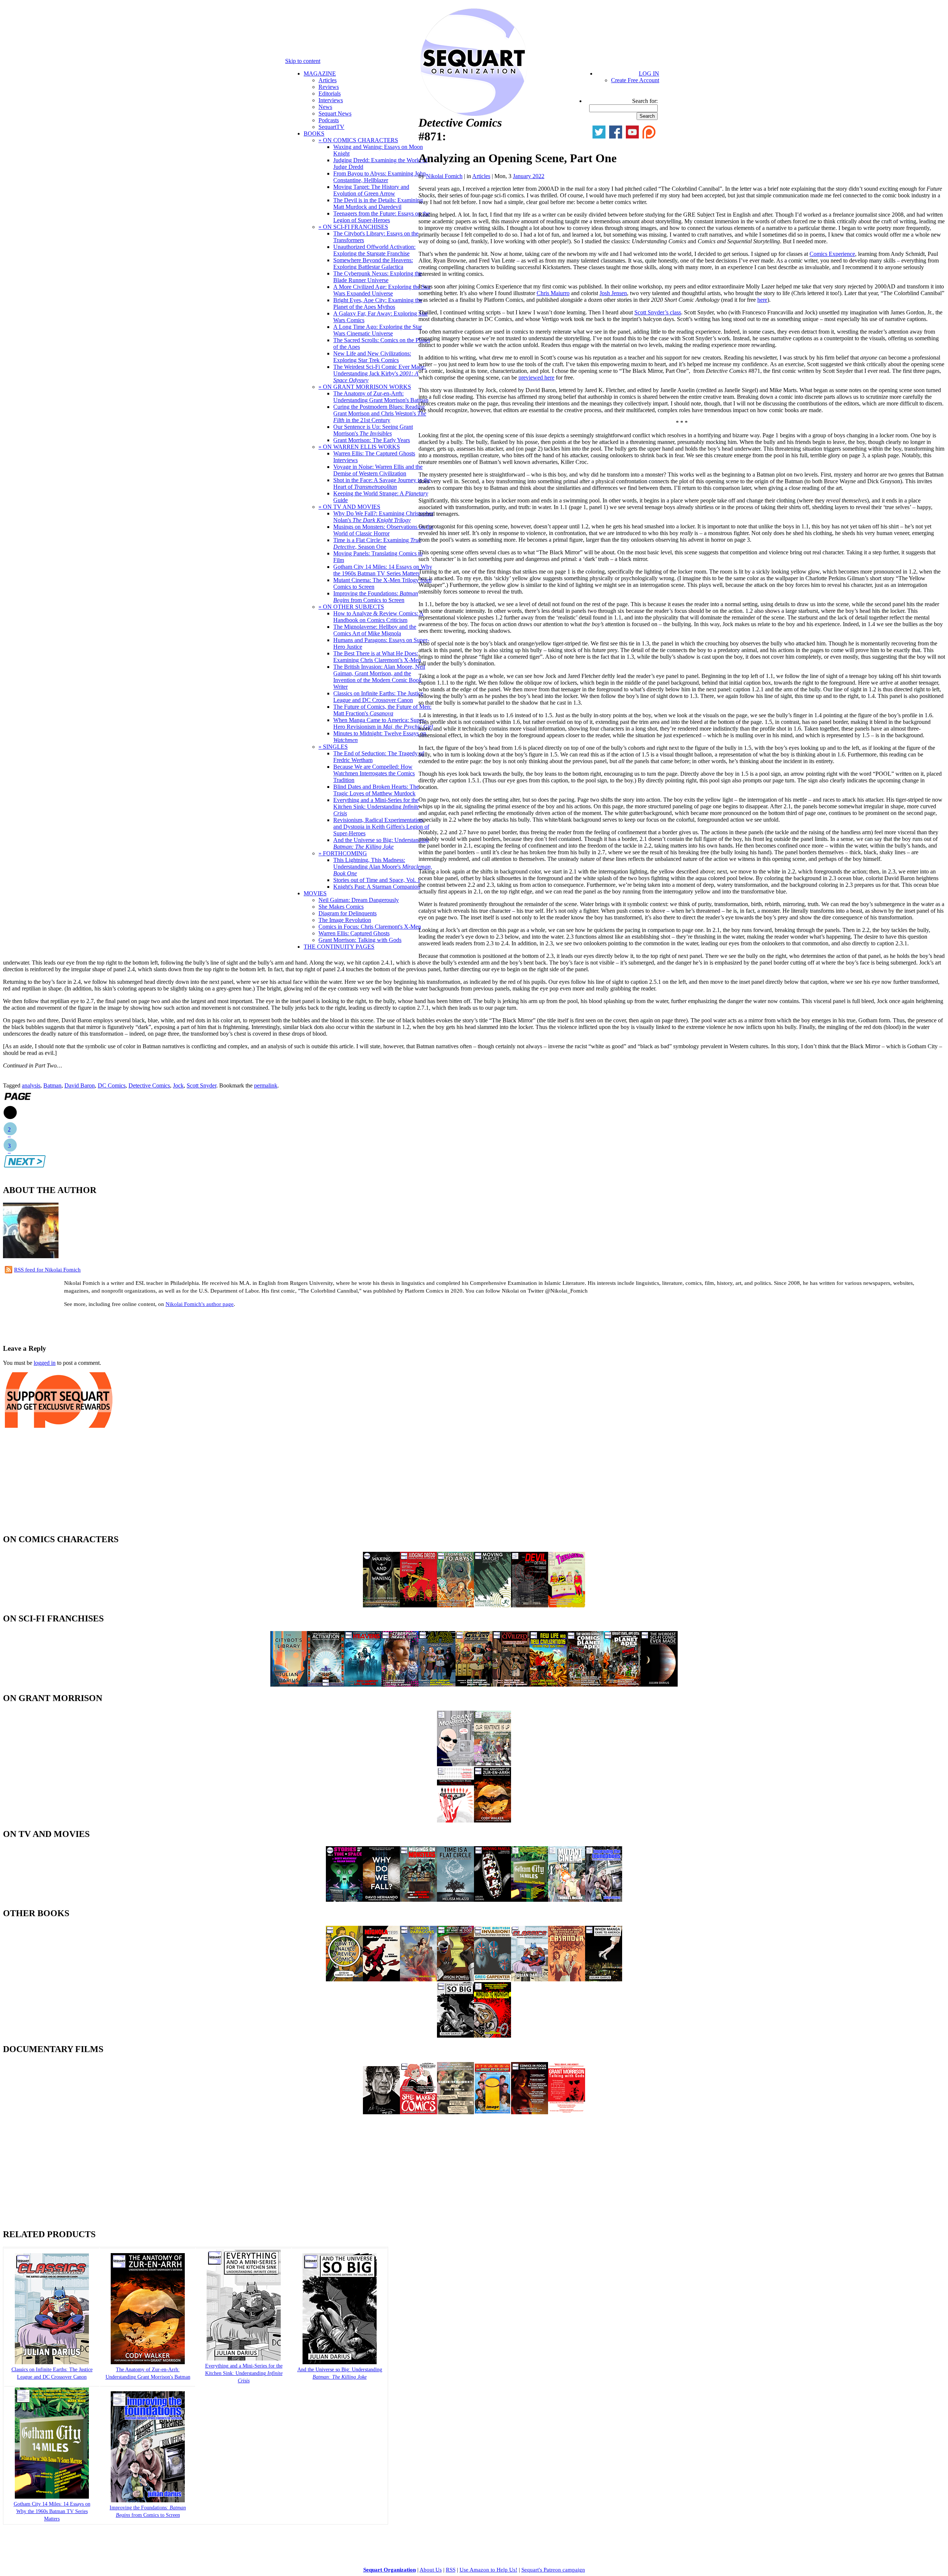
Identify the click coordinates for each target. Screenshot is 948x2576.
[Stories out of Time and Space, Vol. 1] (344, 1900)
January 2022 (529, 176)
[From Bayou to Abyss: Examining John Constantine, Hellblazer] (455, 1605)
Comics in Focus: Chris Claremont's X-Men (370, 927)
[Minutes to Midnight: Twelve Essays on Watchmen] (493, 2036)
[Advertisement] (90, 1325)
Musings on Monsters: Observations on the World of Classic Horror (383, 530)
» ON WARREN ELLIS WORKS (359, 447)
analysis (31, 1085)
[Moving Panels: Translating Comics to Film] (493, 1900)
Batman (52, 1085)
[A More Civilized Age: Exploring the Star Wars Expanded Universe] (511, 1685)
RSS (451, 2570)
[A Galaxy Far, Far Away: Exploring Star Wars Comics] (474, 1685)
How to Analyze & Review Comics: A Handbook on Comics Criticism (378, 617)
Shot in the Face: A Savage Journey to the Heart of (382, 483)
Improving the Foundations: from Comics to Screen (376, 597)
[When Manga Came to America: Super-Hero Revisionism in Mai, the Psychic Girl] (604, 1979)
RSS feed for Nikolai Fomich (47, 1270)
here (762, 300)
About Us (431, 2570)
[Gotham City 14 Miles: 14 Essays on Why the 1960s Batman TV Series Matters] (530, 1900)
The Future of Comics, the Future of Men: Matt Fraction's (382, 710)
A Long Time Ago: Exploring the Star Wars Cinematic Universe (378, 330)
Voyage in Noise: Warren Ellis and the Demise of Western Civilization (378, 470)
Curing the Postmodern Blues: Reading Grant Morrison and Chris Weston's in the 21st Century (380, 413)
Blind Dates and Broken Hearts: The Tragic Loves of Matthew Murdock (376, 790)
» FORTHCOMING (343, 853)
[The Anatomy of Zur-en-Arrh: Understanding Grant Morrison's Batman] (148, 2363)
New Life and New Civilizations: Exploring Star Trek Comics (372, 357)
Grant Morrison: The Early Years (372, 440)
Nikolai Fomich (444, 176)
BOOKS (314, 133)
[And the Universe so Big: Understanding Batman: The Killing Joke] (455, 2036)
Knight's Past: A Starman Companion (377, 887)
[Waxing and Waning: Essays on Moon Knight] (381, 1605)
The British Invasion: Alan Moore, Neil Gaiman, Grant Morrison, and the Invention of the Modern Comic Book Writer (379, 677)
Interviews (331, 100)
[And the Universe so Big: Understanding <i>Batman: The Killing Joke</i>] (340, 2363)
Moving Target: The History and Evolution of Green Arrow (371, 190)
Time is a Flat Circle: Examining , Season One (377, 543)
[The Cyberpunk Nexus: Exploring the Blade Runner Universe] (400, 1685)
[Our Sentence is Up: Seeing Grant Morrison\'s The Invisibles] (493, 1764)
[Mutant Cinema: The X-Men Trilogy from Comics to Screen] (567, 1900)
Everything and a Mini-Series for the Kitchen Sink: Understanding (376, 807)
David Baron (80, 1085)
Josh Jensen (613, 293)
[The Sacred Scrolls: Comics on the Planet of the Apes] (585, 1685)
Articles (328, 80)
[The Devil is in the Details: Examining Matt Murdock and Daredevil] (530, 1605)
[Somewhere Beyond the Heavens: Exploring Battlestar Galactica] (363, 1685)
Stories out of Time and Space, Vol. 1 (377, 880)
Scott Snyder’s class (658, 312)
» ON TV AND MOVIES (349, 507)
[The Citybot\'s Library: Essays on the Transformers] (289, 1685)
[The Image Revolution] (493, 2112)
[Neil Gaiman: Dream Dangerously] (381, 2112)
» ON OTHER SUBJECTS (351, 607)
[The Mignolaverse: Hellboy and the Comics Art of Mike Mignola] (381, 1979)
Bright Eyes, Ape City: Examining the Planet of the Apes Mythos (378, 303)
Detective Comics (149, 1085)
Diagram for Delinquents (348, 913)
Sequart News (335, 113)
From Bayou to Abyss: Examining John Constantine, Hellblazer (380, 177)
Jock (178, 1085)
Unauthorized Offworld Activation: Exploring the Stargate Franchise (374, 250)
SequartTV (331, 127)
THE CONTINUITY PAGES (339, 947)
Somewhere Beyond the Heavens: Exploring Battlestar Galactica (373, 263)
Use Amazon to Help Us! (488, 2570)
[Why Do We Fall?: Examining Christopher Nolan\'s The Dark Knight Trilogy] (381, 1900)
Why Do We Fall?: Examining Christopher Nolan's (383, 517)
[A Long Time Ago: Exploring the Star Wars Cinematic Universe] (437, 1685)
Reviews (329, 87)
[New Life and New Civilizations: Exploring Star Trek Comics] (548, 1685)
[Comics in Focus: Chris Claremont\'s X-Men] (530, 2112)
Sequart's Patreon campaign (553, 2570)
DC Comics (112, 1085)
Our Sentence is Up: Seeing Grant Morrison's (373, 430)
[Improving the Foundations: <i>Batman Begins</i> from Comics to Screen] (148, 2501)
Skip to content (303, 61)
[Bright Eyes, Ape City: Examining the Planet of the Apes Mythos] (622, 1685)
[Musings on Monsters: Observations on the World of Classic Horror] (418, 1900)
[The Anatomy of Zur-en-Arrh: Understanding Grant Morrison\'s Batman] (493, 1820)
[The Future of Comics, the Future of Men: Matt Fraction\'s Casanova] (567, 1979)
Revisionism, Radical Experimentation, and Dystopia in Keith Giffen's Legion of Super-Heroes (381, 827)
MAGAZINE (320, 73)
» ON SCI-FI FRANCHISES (353, 227)
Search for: (645, 101)
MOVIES (315, 893)
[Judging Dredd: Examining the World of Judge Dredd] (418, 1605)
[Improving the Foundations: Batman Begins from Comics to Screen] (604, 1900)
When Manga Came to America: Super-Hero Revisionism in (383, 723)
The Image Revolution (345, 920)
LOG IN (649, 73)
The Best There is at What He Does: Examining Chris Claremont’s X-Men (377, 657)
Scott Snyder (201, 1085)
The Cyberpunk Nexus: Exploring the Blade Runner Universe (378, 277)
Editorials (330, 93)
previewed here (536, 377)
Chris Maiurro (553, 293)
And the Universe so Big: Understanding (381, 843)
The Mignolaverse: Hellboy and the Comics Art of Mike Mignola (375, 630)
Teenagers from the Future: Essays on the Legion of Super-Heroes (381, 217)
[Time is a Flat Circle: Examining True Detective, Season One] (455, 1900)
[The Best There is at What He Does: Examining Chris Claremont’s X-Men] (455, 1979)
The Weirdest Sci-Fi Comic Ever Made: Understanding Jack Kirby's (380, 373)
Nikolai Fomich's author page (200, 1304)
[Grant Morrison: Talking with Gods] (567, 2112)
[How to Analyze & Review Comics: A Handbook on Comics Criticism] (344, 1979)
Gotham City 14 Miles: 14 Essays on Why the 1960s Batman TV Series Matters (383, 570)
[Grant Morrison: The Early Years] (455, 1764)
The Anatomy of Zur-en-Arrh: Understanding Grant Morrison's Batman (381, 397)
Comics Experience (832, 254)
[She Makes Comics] (418, 2112)
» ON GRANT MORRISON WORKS (365, 387)
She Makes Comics (341, 907)
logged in (45, 1363)
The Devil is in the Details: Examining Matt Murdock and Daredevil (378, 203)
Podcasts (329, 120)
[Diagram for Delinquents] (455, 2112)
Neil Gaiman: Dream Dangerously (359, 900)
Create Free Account (635, 80)
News (325, 107)
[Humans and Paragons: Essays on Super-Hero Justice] (418, 1979)
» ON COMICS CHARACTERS (358, 140)
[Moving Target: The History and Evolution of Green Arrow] (493, 1605)
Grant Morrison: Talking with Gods (360, 940)
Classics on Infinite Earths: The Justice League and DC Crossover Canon (378, 697)
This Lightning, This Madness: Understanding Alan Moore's (383, 867)
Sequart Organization (390, 2570)
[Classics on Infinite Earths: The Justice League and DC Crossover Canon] (530, 1979)
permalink (266, 1085)
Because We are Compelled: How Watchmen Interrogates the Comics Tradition (374, 773)
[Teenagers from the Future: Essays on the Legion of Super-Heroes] (567, 1605)
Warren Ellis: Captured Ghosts (354, 933)
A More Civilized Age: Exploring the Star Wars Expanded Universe (382, 290)
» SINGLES (333, 747)
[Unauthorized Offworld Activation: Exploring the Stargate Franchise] (326, 1685)
